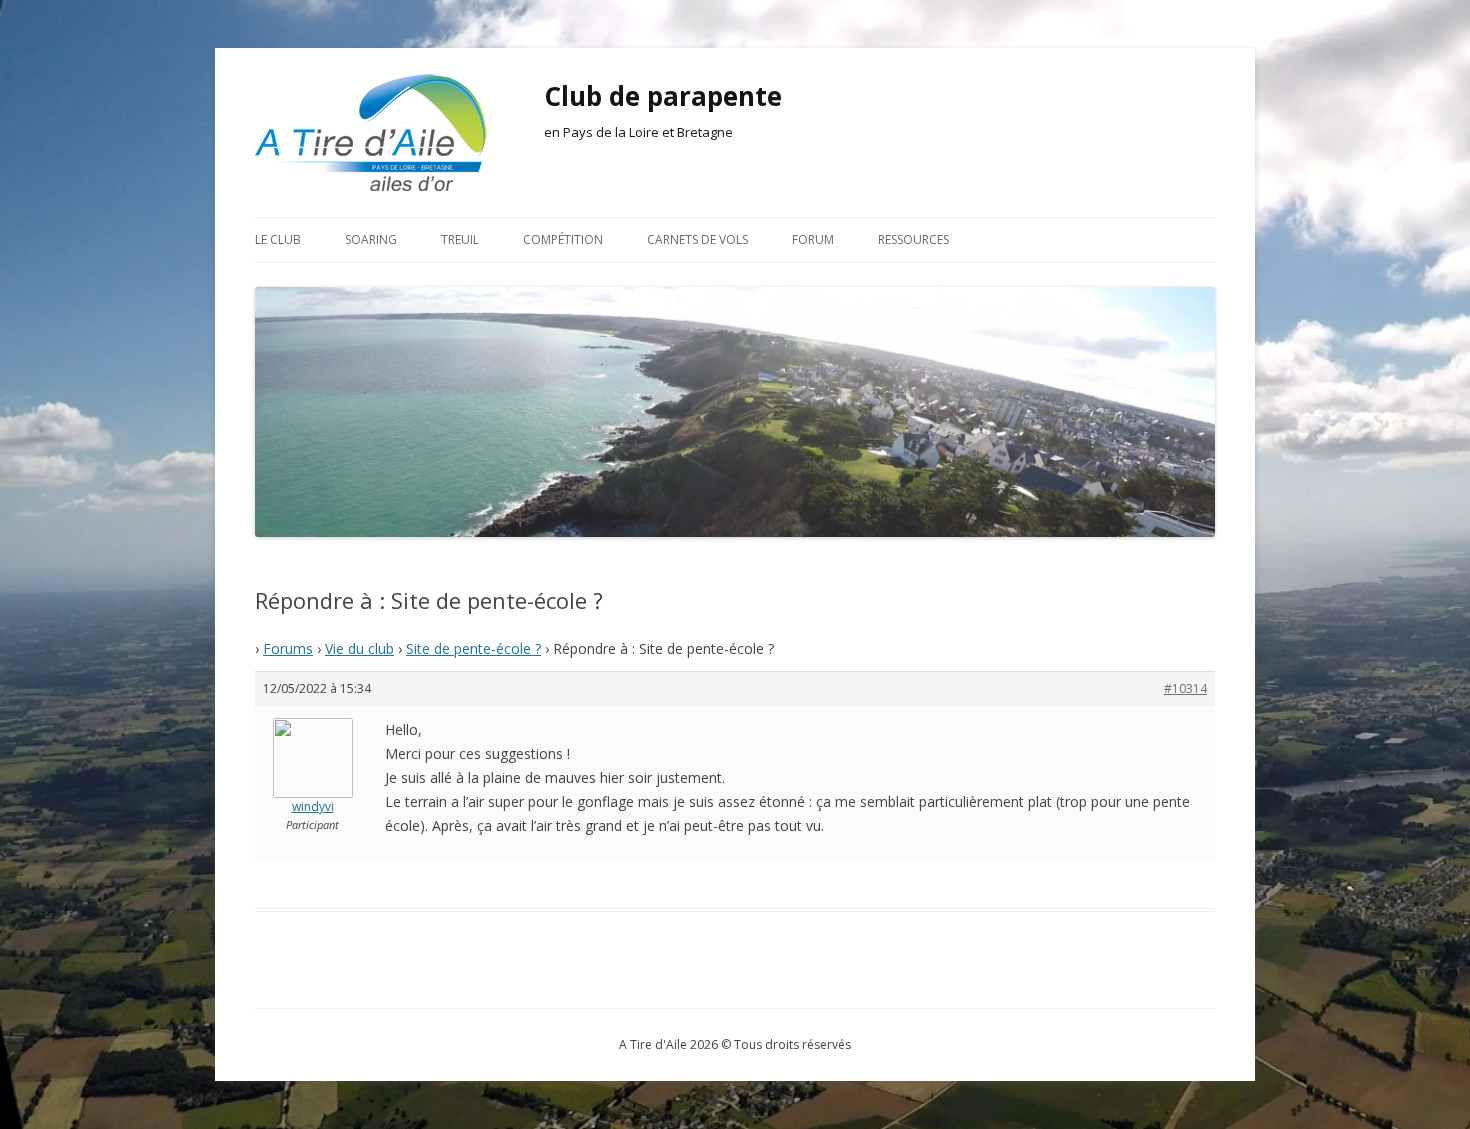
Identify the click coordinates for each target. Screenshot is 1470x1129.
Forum (813, 239)
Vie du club (359, 648)
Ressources (913, 239)
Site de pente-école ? (473, 648)
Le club (278, 239)
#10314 (1185, 688)
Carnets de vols (697, 239)
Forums (288, 648)
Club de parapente (663, 96)
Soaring (371, 239)
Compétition (563, 239)
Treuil (460, 239)
